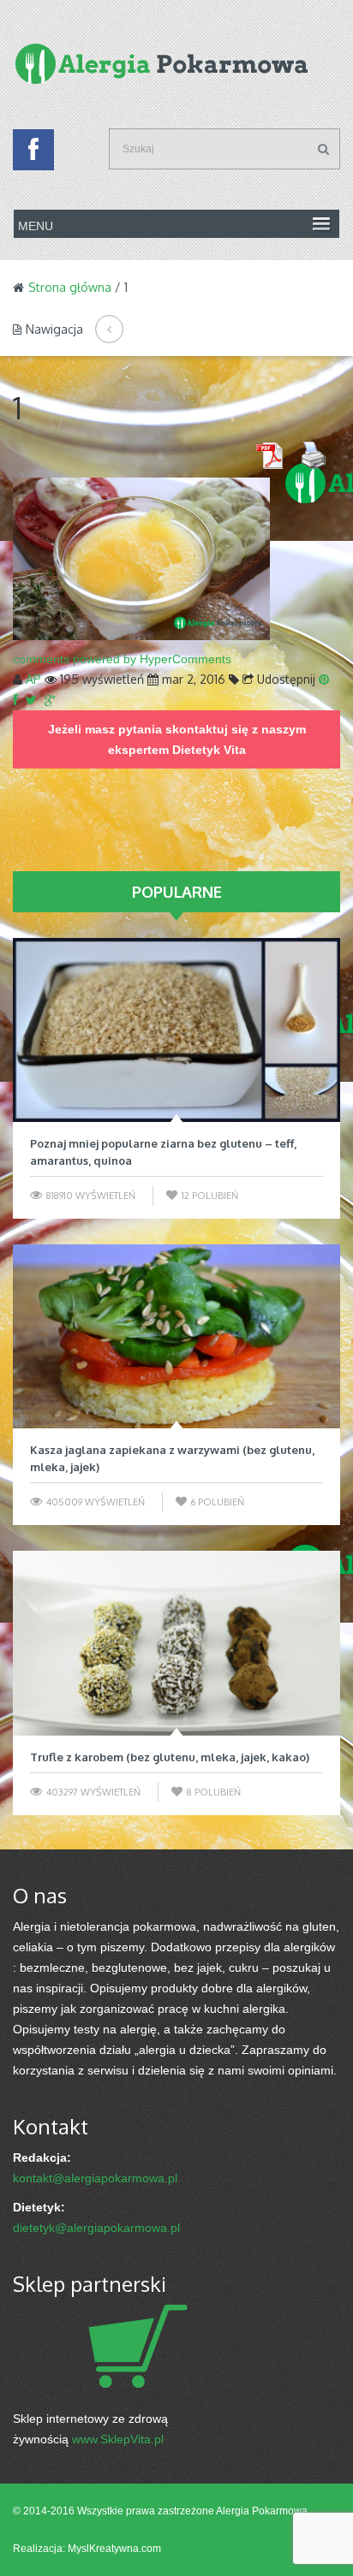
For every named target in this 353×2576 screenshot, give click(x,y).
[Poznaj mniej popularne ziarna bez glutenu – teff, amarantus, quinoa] (176, 1030)
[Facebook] (33, 154)
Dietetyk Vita (209, 750)
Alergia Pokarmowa (262, 2511)
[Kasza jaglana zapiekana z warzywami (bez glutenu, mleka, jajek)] (176, 1336)
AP (33, 679)
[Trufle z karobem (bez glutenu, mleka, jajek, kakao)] (176, 1643)
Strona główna (70, 287)
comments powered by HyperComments (122, 659)
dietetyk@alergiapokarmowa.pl (96, 2228)
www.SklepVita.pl (118, 2439)
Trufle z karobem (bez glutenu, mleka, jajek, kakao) (170, 1757)
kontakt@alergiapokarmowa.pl (95, 2178)
